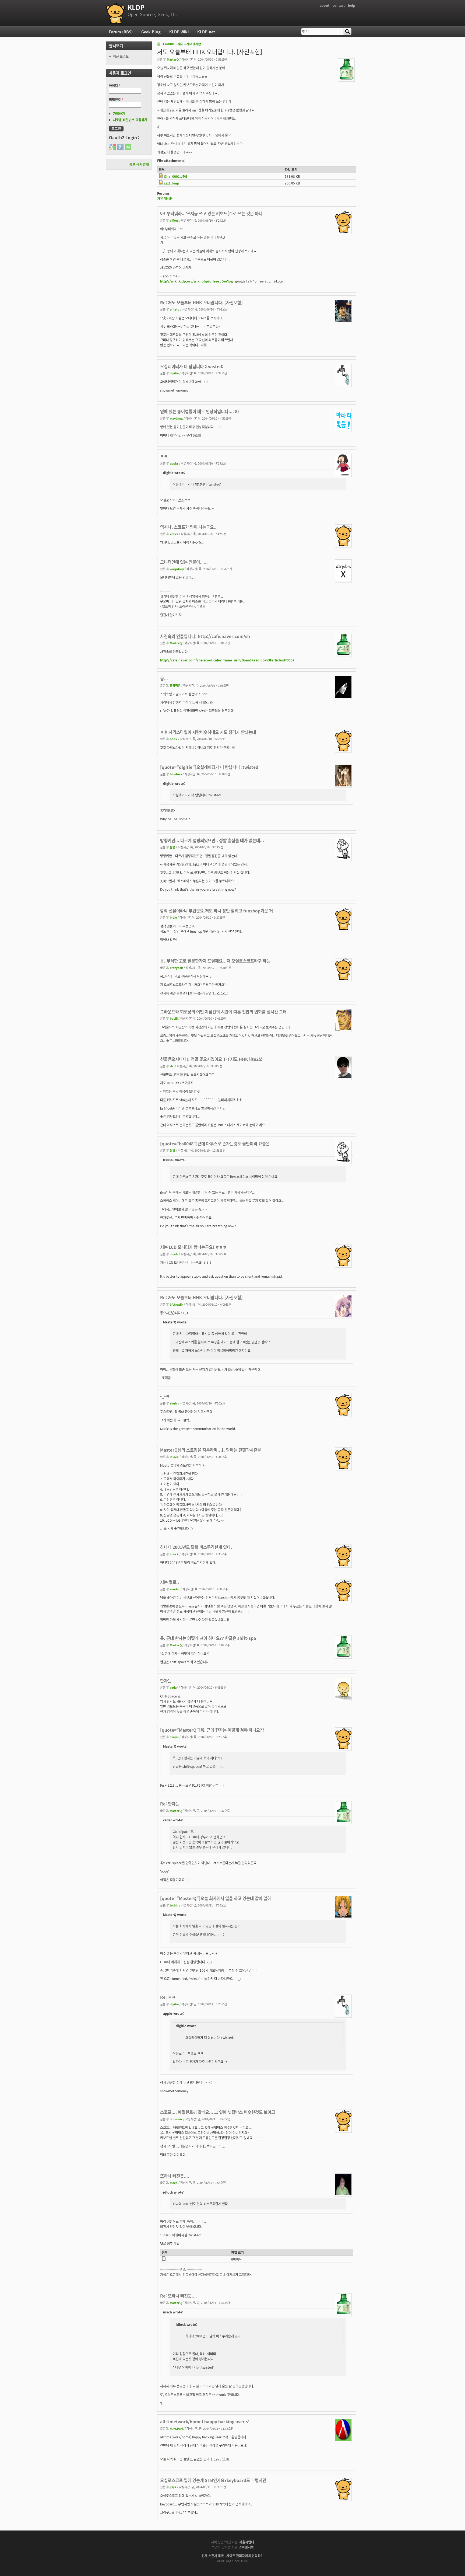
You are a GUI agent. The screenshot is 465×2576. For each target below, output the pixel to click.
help (352, 5)
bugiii (174, 1018)
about (325, 5)
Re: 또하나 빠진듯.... (179, 2296)
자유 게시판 (194, 44)
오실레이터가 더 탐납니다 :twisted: (192, 366)
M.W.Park (177, 2428)
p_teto (175, 309)
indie (173, 917)
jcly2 (173, 2487)
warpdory (177, 569)
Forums (169, 44)
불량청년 (175, 685)
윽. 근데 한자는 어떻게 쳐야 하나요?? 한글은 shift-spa (208, 1638)
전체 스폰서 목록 (213, 2556)
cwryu (174, 1737)
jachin (174, 1905)
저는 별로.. (170, 1582)
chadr (174, 1254)
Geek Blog (151, 32)
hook (174, 739)
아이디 (115, 86)
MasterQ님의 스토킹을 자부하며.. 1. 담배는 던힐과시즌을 (211, 1450)
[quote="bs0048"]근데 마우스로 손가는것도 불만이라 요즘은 (215, 1144)
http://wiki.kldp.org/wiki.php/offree (190, 281)
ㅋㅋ (164, 456)
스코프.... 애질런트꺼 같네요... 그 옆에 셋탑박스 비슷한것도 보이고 (218, 2112)
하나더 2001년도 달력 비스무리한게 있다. (196, 1547)
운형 (172, 847)
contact (339, 5)
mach (174, 2183)
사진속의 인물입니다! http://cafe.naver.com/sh (205, 636)
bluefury (176, 774)
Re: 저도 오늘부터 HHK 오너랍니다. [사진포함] (201, 302)
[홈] (115, 13)
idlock (174, 1457)
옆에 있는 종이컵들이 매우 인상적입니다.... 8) (200, 411)
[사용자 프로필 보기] (346, 79)
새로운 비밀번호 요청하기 (130, 120)
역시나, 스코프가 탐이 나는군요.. (188, 527)
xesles (174, 534)
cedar (174, 1687)
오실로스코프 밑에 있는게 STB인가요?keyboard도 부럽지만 (213, 2480)
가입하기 (119, 114)
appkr (174, 463)
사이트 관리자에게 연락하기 (245, 2556)
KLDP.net (206, 32)
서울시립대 (247, 2542)
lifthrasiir (176, 1304)
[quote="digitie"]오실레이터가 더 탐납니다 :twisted (209, 767)
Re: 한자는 (170, 1804)
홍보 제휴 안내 (139, 164)
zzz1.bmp (172, 183)
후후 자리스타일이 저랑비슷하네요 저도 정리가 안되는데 (208, 732)
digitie (174, 373)
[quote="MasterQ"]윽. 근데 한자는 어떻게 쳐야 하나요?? (212, 1730)
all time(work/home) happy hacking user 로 (205, 2421)
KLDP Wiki (179, 32)
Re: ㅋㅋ (168, 1997)
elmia (174, 1403)
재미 (181, 44)
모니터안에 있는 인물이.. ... (184, 562)
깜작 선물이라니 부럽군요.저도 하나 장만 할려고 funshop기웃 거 (216, 911)
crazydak (176, 968)
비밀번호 (116, 100)
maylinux (176, 418)
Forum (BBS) (121, 32)
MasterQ (173, 59)
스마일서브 (246, 2547)
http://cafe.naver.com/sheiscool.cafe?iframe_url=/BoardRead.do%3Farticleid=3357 (227, 660)
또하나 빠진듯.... (175, 2176)
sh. (172, 1066)
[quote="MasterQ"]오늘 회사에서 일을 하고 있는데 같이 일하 (216, 1898)
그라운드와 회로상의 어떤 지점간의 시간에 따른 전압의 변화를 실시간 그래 (223, 1012)
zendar (175, 1589)
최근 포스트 (121, 56)
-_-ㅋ (165, 1396)
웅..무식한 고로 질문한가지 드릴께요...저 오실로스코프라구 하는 (215, 961)
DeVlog (227, 281)
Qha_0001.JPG (176, 176)
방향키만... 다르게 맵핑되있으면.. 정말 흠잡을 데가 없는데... (212, 840)
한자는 (166, 1681)
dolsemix (176, 2119)
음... (164, 678)
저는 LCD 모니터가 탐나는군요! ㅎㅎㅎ (193, 1247)
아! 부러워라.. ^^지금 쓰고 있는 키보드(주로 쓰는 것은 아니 (211, 213)
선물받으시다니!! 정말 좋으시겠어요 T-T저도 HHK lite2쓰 (211, 1059)
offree (174, 220)
